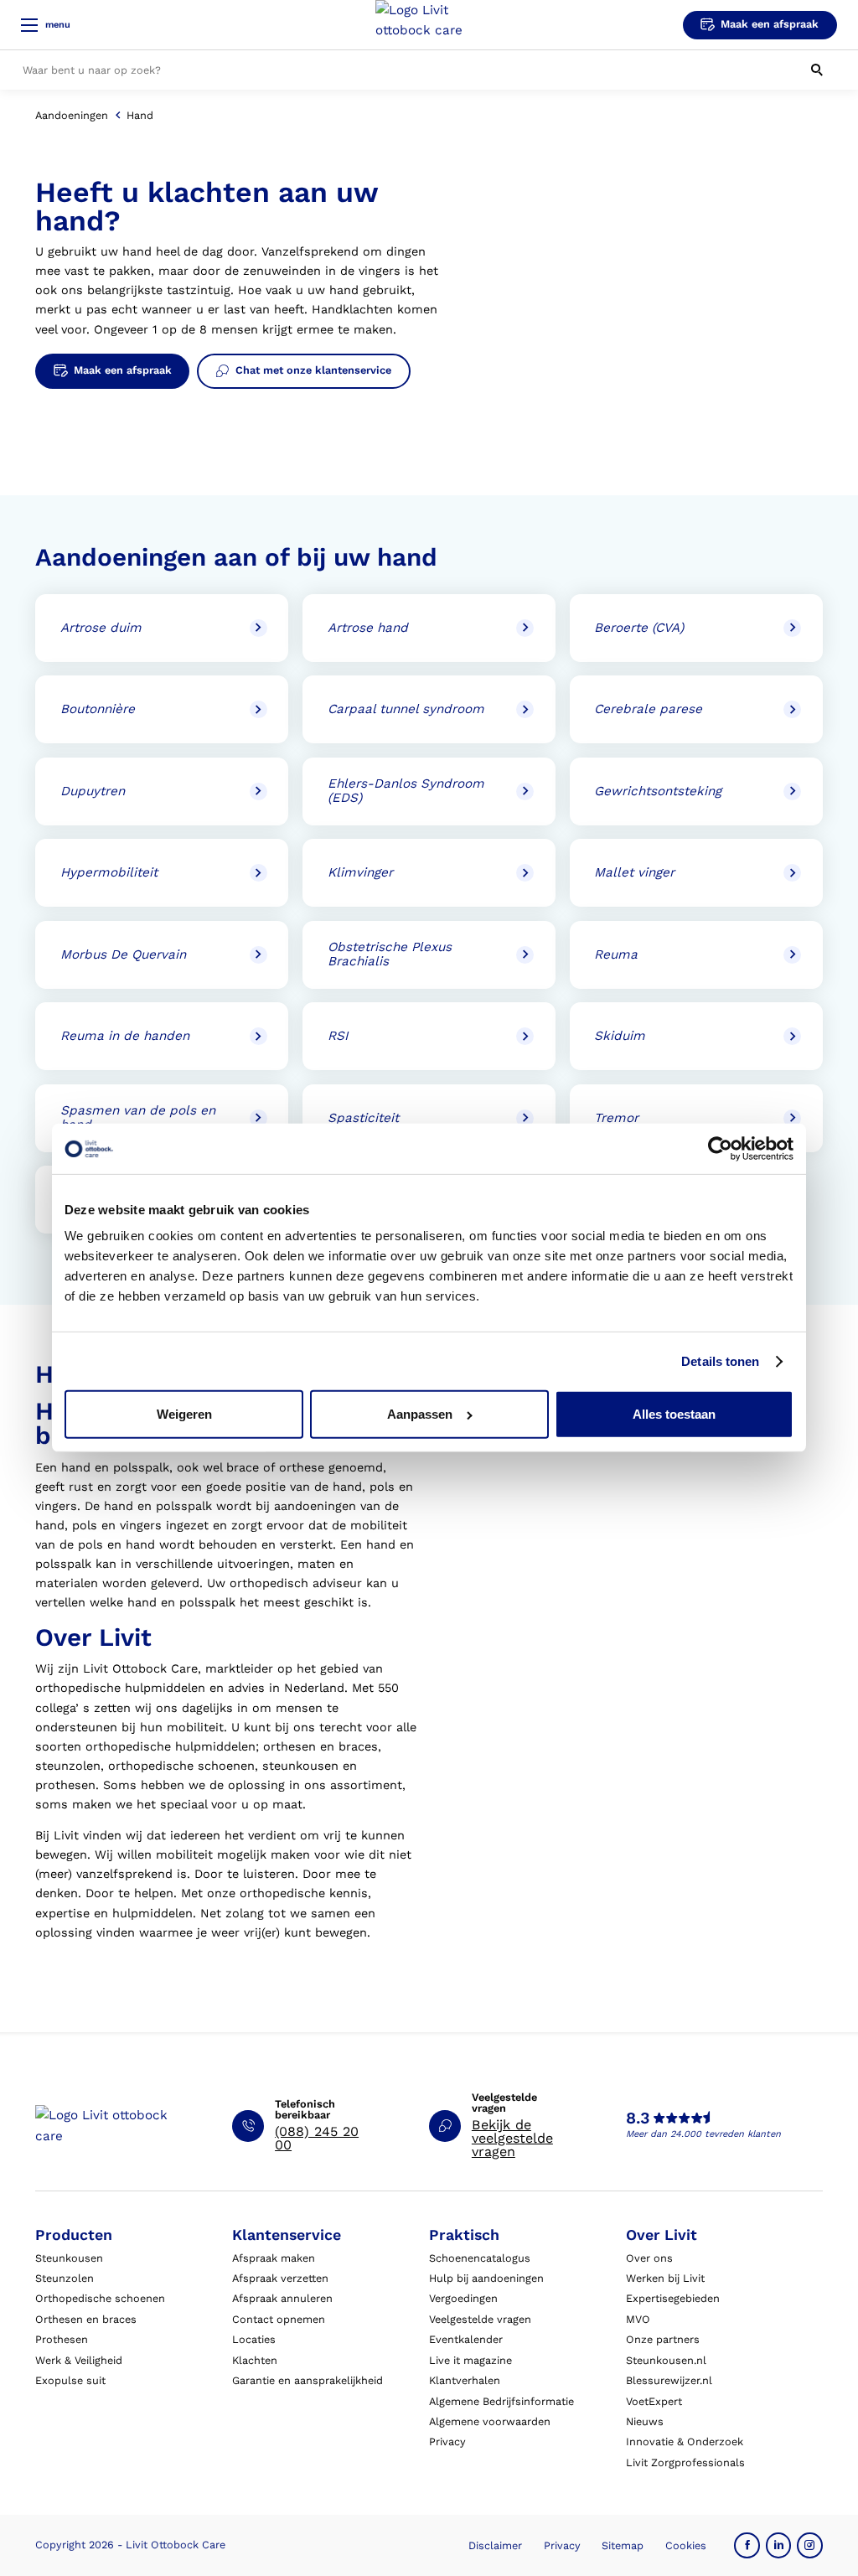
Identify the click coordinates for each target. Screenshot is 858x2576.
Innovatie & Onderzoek (685, 2442)
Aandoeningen (72, 115)
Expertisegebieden (673, 2298)
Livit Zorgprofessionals (685, 2462)
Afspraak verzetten (280, 2278)
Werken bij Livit (665, 2278)
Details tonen (720, 1361)
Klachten (255, 2360)
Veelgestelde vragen (480, 2319)
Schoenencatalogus (480, 2258)
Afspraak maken (274, 2258)
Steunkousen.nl (666, 2360)
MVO (638, 2319)
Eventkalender (466, 2339)
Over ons (649, 2258)
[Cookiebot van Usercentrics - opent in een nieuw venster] (720, 1149)
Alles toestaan (674, 1414)
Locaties (254, 2339)
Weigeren (184, 1414)
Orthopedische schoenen (100, 2298)
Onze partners (663, 2339)
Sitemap (623, 2545)
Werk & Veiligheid (79, 2360)
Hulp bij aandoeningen (486, 2278)
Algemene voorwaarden (490, 2421)
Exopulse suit (70, 2380)
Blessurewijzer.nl (669, 2380)
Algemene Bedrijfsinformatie (501, 2401)
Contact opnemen (279, 2319)
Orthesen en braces (86, 2319)
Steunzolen (65, 2278)
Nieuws (645, 2421)
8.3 (638, 2118)
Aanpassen (420, 1414)
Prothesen (62, 2339)
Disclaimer (495, 2545)
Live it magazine (470, 2360)
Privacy (447, 2442)
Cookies (686, 2545)
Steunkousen (69, 2258)
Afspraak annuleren (282, 2298)
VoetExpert (654, 2401)
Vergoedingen (463, 2298)
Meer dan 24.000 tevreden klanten (703, 2134)
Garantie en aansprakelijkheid (308, 2380)
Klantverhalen (465, 2380)
